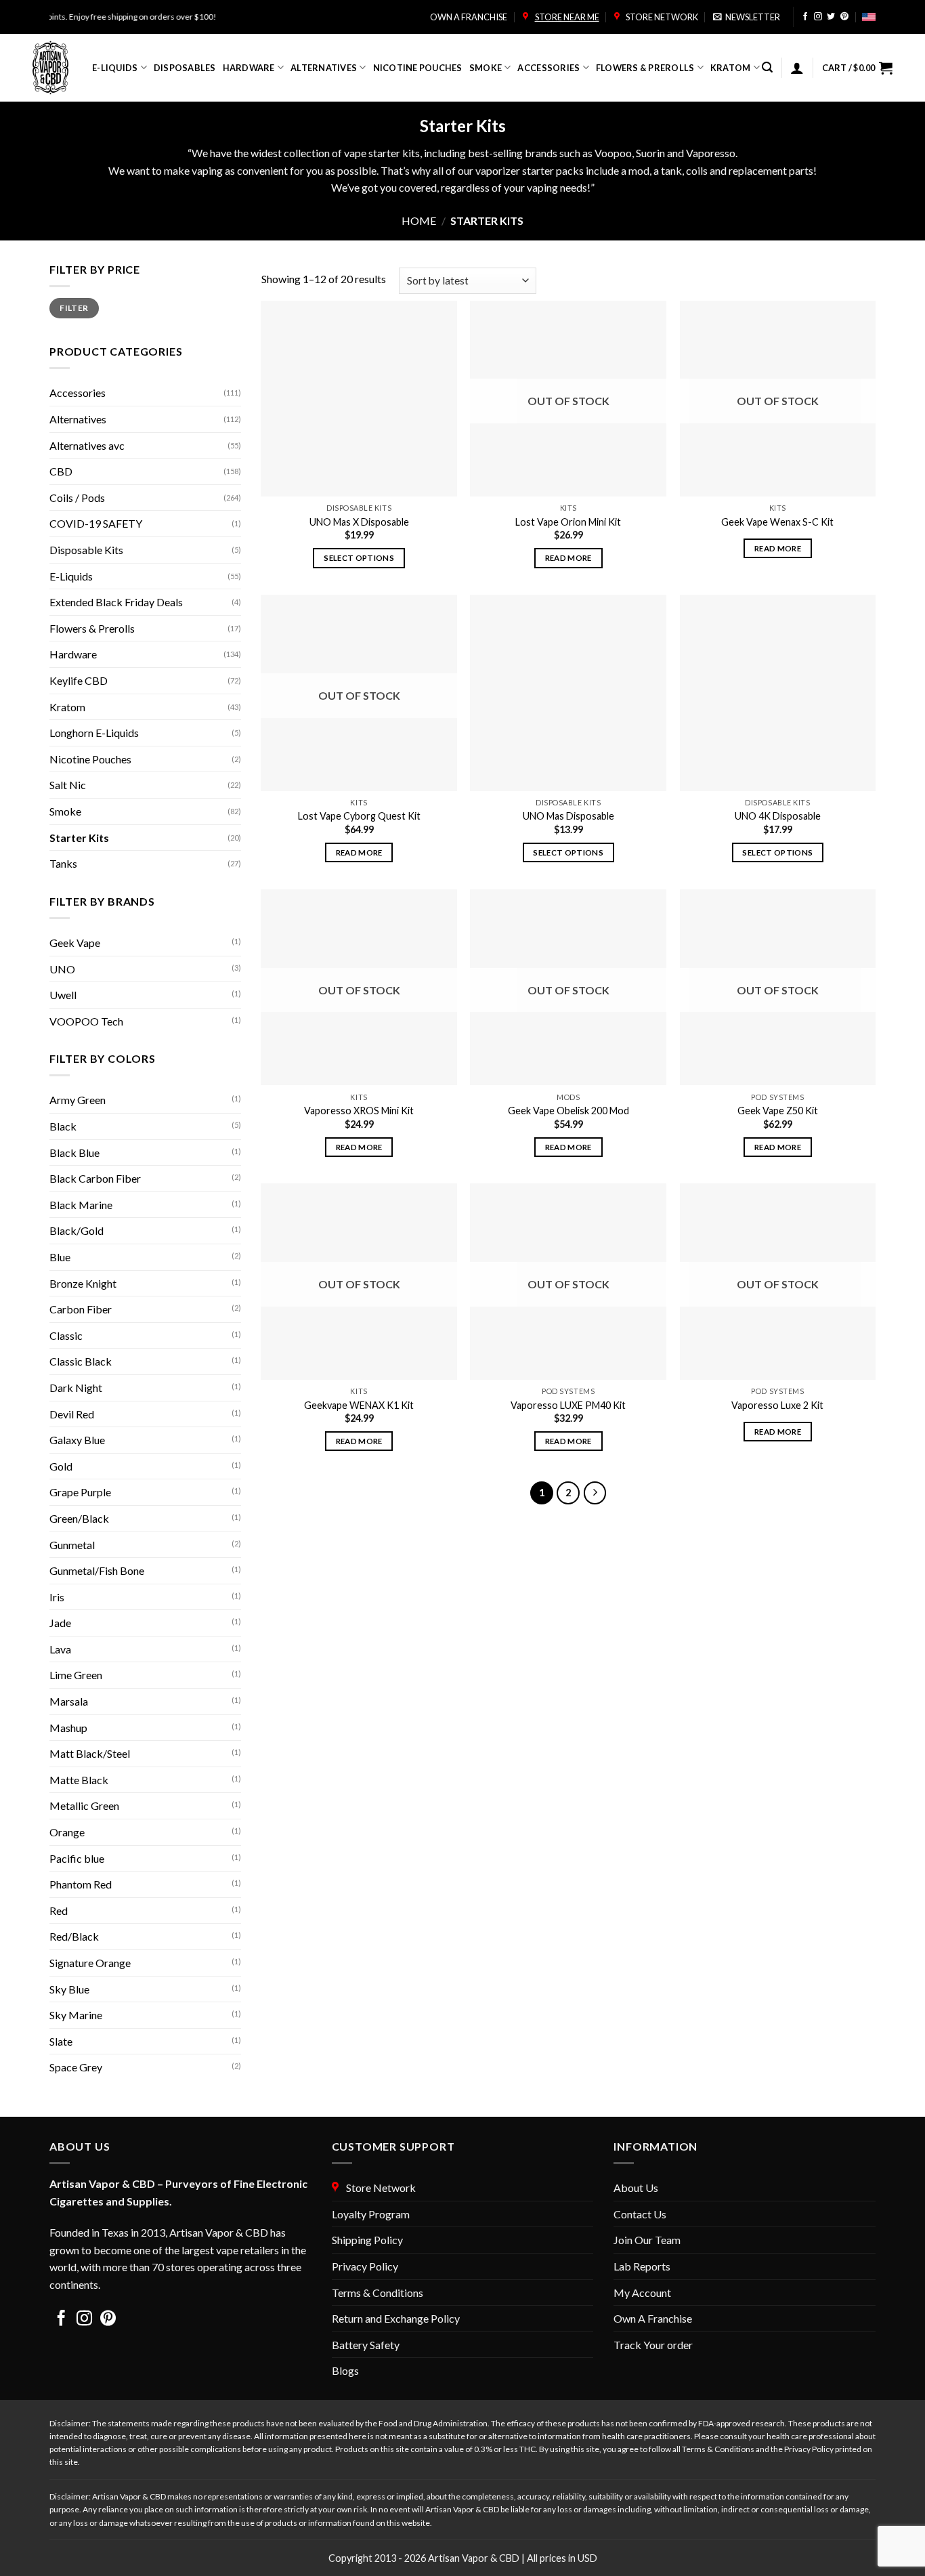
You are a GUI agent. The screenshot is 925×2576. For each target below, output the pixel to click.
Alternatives (324, 68)
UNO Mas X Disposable (359, 522)
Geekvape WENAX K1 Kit (359, 1405)
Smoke (486, 68)
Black (63, 1126)
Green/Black (79, 1518)
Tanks (63, 863)
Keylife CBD (79, 680)
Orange (67, 1832)
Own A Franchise (653, 2318)
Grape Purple (80, 1492)
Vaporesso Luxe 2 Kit (777, 1405)
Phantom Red (81, 1884)
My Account (642, 2293)
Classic (66, 1335)
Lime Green (76, 1675)
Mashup (68, 1728)
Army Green (78, 1100)
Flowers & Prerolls (645, 68)
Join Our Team (647, 2240)
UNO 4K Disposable (778, 816)
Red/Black (74, 1936)
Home (419, 220)
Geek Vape (75, 943)
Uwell (63, 995)
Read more (568, 558)
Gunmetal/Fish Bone (97, 1570)
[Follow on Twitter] (831, 17)
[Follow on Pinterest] (844, 17)
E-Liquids (115, 68)
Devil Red (72, 1414)
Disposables (185, 68)
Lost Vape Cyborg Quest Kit (359, 816)
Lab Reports (642, 2266)
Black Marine (81, 1205)
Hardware (249, 68)
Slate (61, 2041)
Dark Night (76, 1388)
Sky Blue (69, 1989)
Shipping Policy (367, 2240)
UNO (62, 969)
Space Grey (76, 2067)
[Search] (767, 67)
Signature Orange (90, 1963)
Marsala (69, 1701)
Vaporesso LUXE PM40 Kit (568, 1405)
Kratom (731, 68)
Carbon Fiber (81, 1309)
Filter (74, 308)
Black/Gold (77, 1230)
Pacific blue (77, 1858)
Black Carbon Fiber (95, 1178)
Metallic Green (84, 1806)
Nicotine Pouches (418, 68)
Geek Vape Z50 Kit (778, 1111)
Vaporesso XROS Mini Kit (359, 1111)
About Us (636, 2188)
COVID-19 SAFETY (96, 523)
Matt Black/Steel (90, 1753)
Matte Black (79, 1780)
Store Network (661, 17)
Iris (57, 1597)
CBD (61, 471)
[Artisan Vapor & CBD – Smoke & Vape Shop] (52, 68)
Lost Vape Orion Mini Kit (568, 522)
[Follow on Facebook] (805, 17)
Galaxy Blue (77, 1440)
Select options (359, 558)
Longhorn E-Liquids (94, 733)
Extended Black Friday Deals (116, 602)
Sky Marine (76, 2015)
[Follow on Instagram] (818, 17)
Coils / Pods (77, 498)
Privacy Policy (365, 2266)
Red (59, 1910)
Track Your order (653, 2345)
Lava (60, 1649)
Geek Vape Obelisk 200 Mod (568, 1111)
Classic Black (81, 1361)
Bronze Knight (83, 1283)
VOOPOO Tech (86, 1021)
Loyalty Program (371, 2214)
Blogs (345, 2370)
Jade (60, 1623)
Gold (61, 1466)
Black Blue (74, 1153)
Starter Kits (79, 838)
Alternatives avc (87, 445)
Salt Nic (68, 785)
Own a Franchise (469, 17)
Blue (60, 1257)
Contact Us (640, 2214)
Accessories (548, 68)
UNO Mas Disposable (568, 816)
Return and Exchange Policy (396, 2318)
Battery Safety (366, 2345)
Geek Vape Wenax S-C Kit (777, 522)
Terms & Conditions (378, 2293)
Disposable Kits (86, 550)
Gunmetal (72, 1545)
